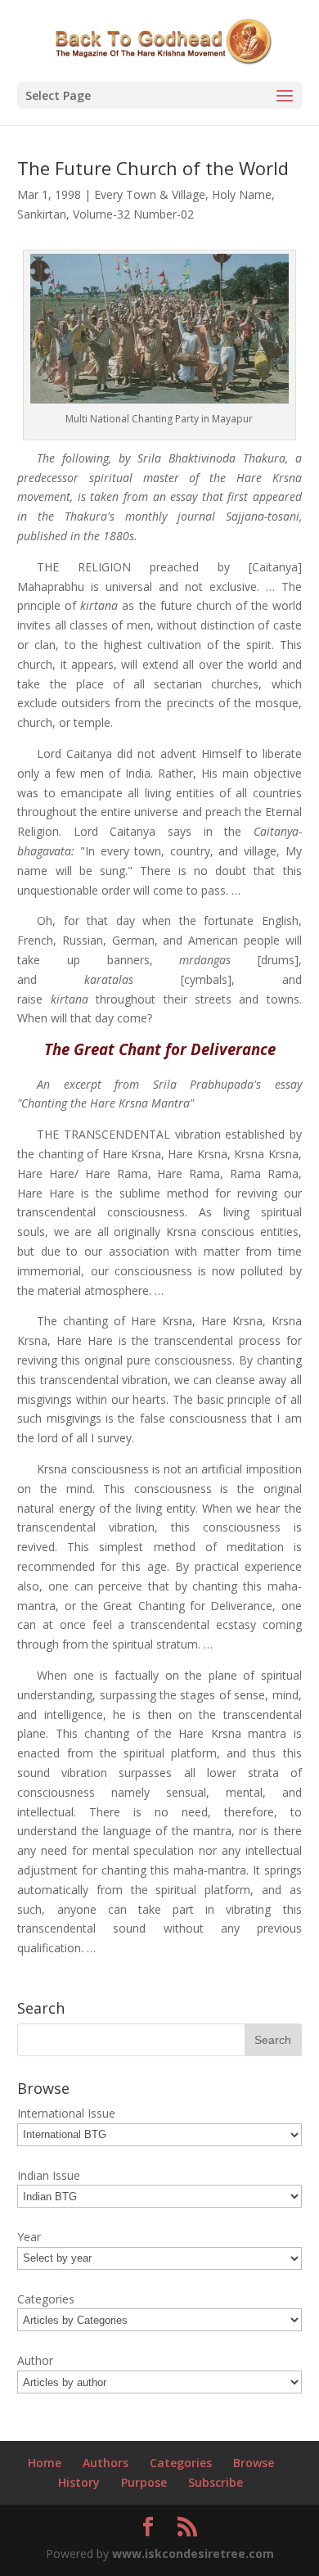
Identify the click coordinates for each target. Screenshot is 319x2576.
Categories (181, 2463)
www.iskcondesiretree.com (193, 2553)
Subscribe (216, 2482)
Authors (106, 2463)
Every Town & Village (150, 194)
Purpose (144, 2482)
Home (45, 2463)
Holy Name (242, 194)
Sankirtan (42, 214)
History (79, 2482)
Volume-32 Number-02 (133, 214)
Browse (254, 2463)
